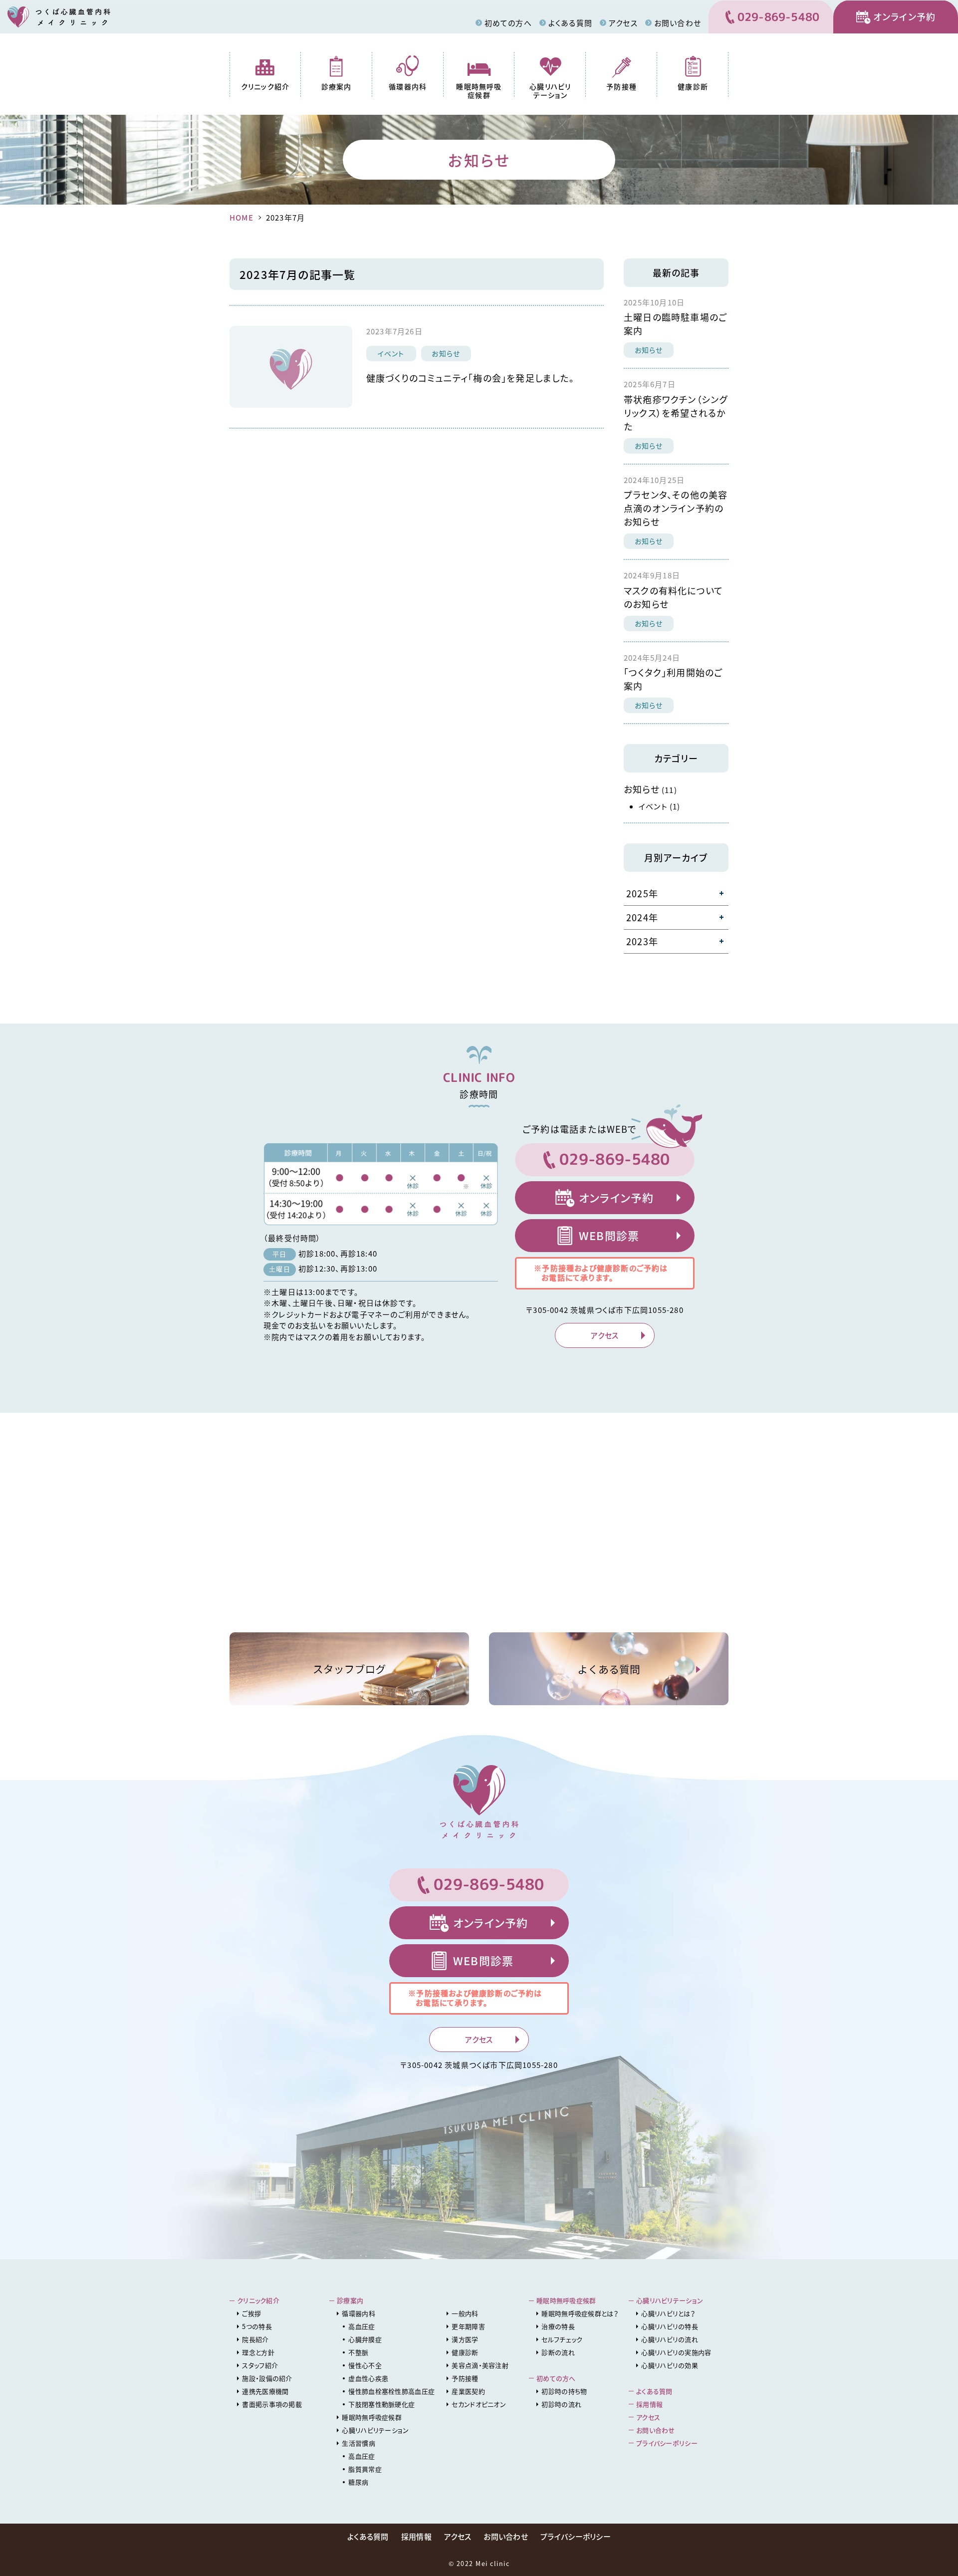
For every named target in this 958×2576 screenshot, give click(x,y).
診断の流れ (558, 2352)
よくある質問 (570, 23)
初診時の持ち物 (564, 2391)
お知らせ (446, 353)
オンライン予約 (904, 17)
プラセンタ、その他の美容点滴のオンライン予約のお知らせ (676, 508)
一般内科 (465, 2313)
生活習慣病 (359, 2443)
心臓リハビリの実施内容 (676, 2352)
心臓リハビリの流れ (670, 2339)
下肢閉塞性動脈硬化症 (381, 2404)
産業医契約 (468, 2391)
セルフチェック (562, 2339)
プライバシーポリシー (667, 2443)
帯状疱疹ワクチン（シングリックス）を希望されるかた (676, 413)
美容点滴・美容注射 (480, 2365)
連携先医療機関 (265, 2391)
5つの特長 (257, 2326)
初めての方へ (508, 23)
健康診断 (693, 86)
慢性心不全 (365, 2365)
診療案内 (337, 86)
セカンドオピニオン (479, 2404)
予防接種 (621, 86)
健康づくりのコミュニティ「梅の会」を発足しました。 (470, 378)
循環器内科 (408, 86)
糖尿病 (358, 2482)
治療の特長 (558, 2326)
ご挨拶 (251, 2313)
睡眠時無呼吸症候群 (479, 91)
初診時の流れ (561, 2404)
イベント (391, 353)
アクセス (623, 23)
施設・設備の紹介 (267, 2378)
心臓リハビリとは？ (668, 2313)
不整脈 (358, 2352)
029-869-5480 (779, 17)
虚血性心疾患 (368, 2378)
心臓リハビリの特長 (670, 2326)
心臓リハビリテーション (550, 91)
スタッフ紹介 (260, 2365)
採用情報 (649, 2404)
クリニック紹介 (265, 86)
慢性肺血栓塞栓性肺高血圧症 (391, 2391)
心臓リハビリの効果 (670, 2365)
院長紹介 (255, 2339)
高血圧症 (361, 2326)
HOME (241, 218)
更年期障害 (468, 2326)
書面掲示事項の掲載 (272, 2404)
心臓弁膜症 (365, 2339)
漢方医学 (465, 2339)
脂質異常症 (365, 2469)
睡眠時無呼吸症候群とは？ (580, 2313)
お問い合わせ (678, 23)
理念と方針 (258, 2352)
